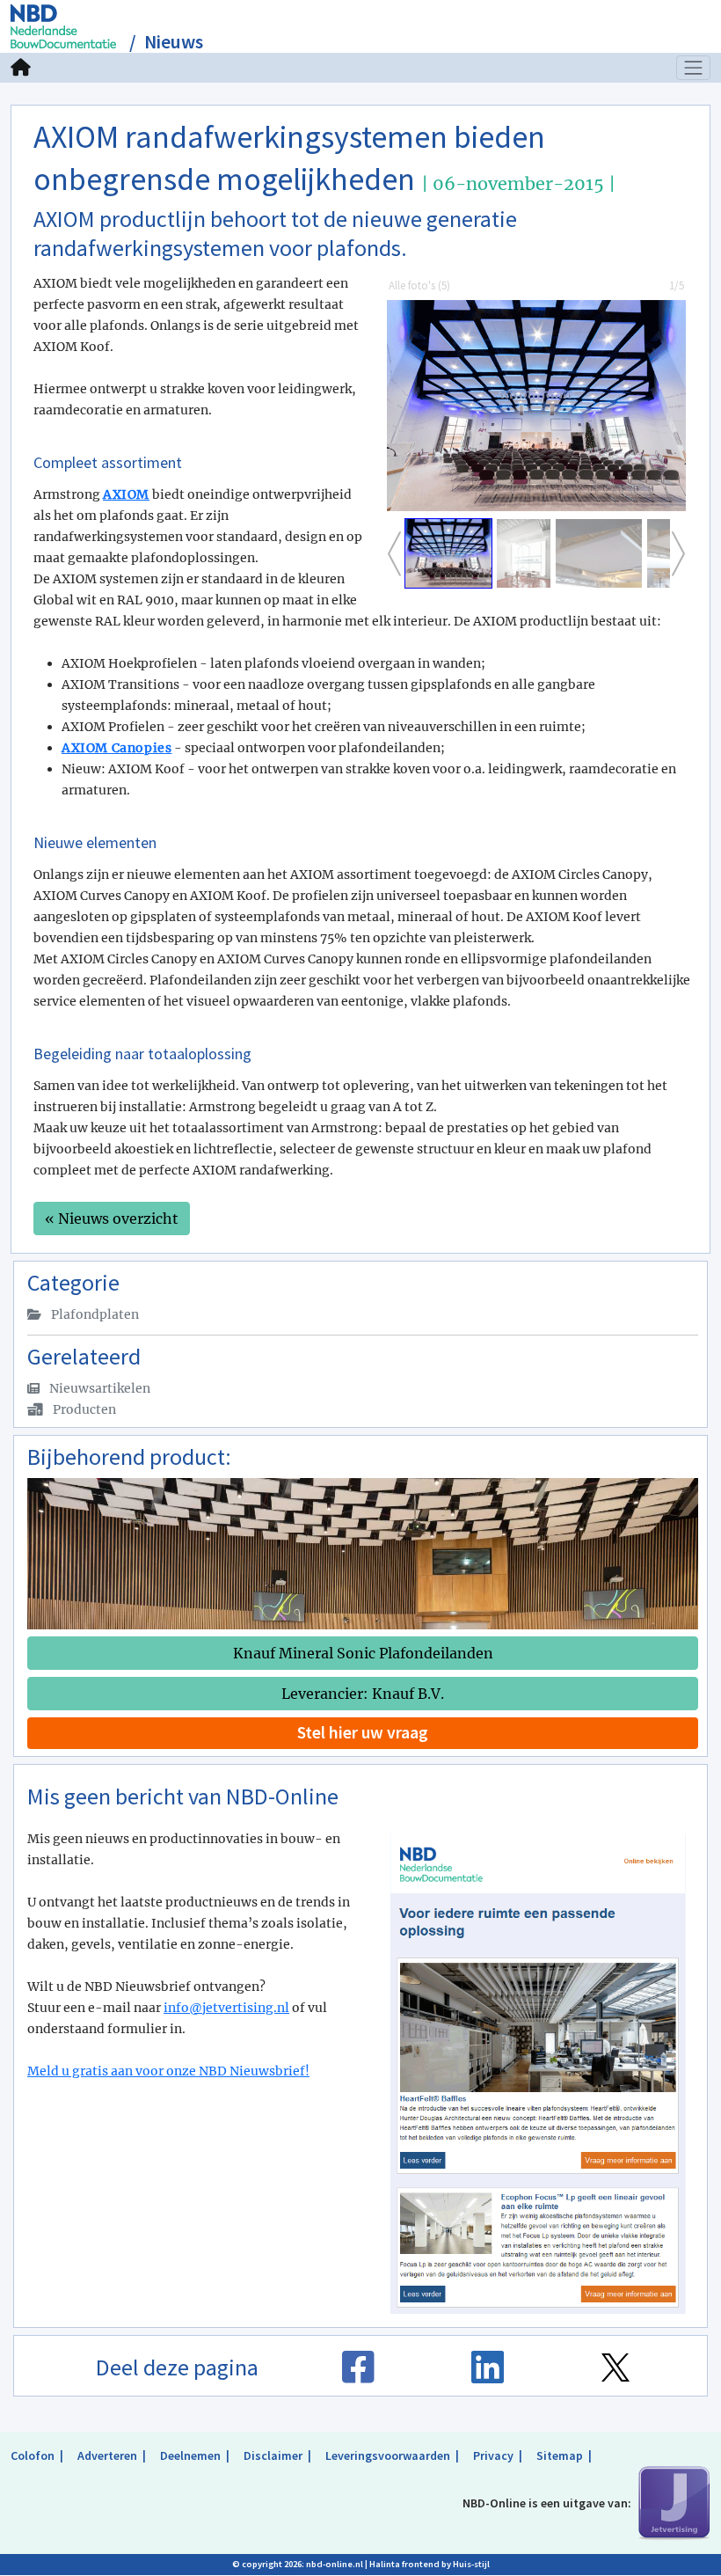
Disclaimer (273, 2455)
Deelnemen (190, 2455)
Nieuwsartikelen (98, 1388)
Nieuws (174, 42)
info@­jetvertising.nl (226, 2008)
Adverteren (107, 2455)
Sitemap (560, 2455)
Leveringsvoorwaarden (388, 2455)
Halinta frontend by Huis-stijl (430, 2564)
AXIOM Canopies (117, 748)
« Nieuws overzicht (112, 1218)
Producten (83, 1409)
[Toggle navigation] (694, 68)
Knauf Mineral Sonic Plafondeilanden (363, 1653)
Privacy (493, 2455)
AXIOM (126, 494)
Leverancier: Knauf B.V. (363, 1694)
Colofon (33, 2455)
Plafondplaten (94, 1314)
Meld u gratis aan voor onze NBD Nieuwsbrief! (168, 2071)
